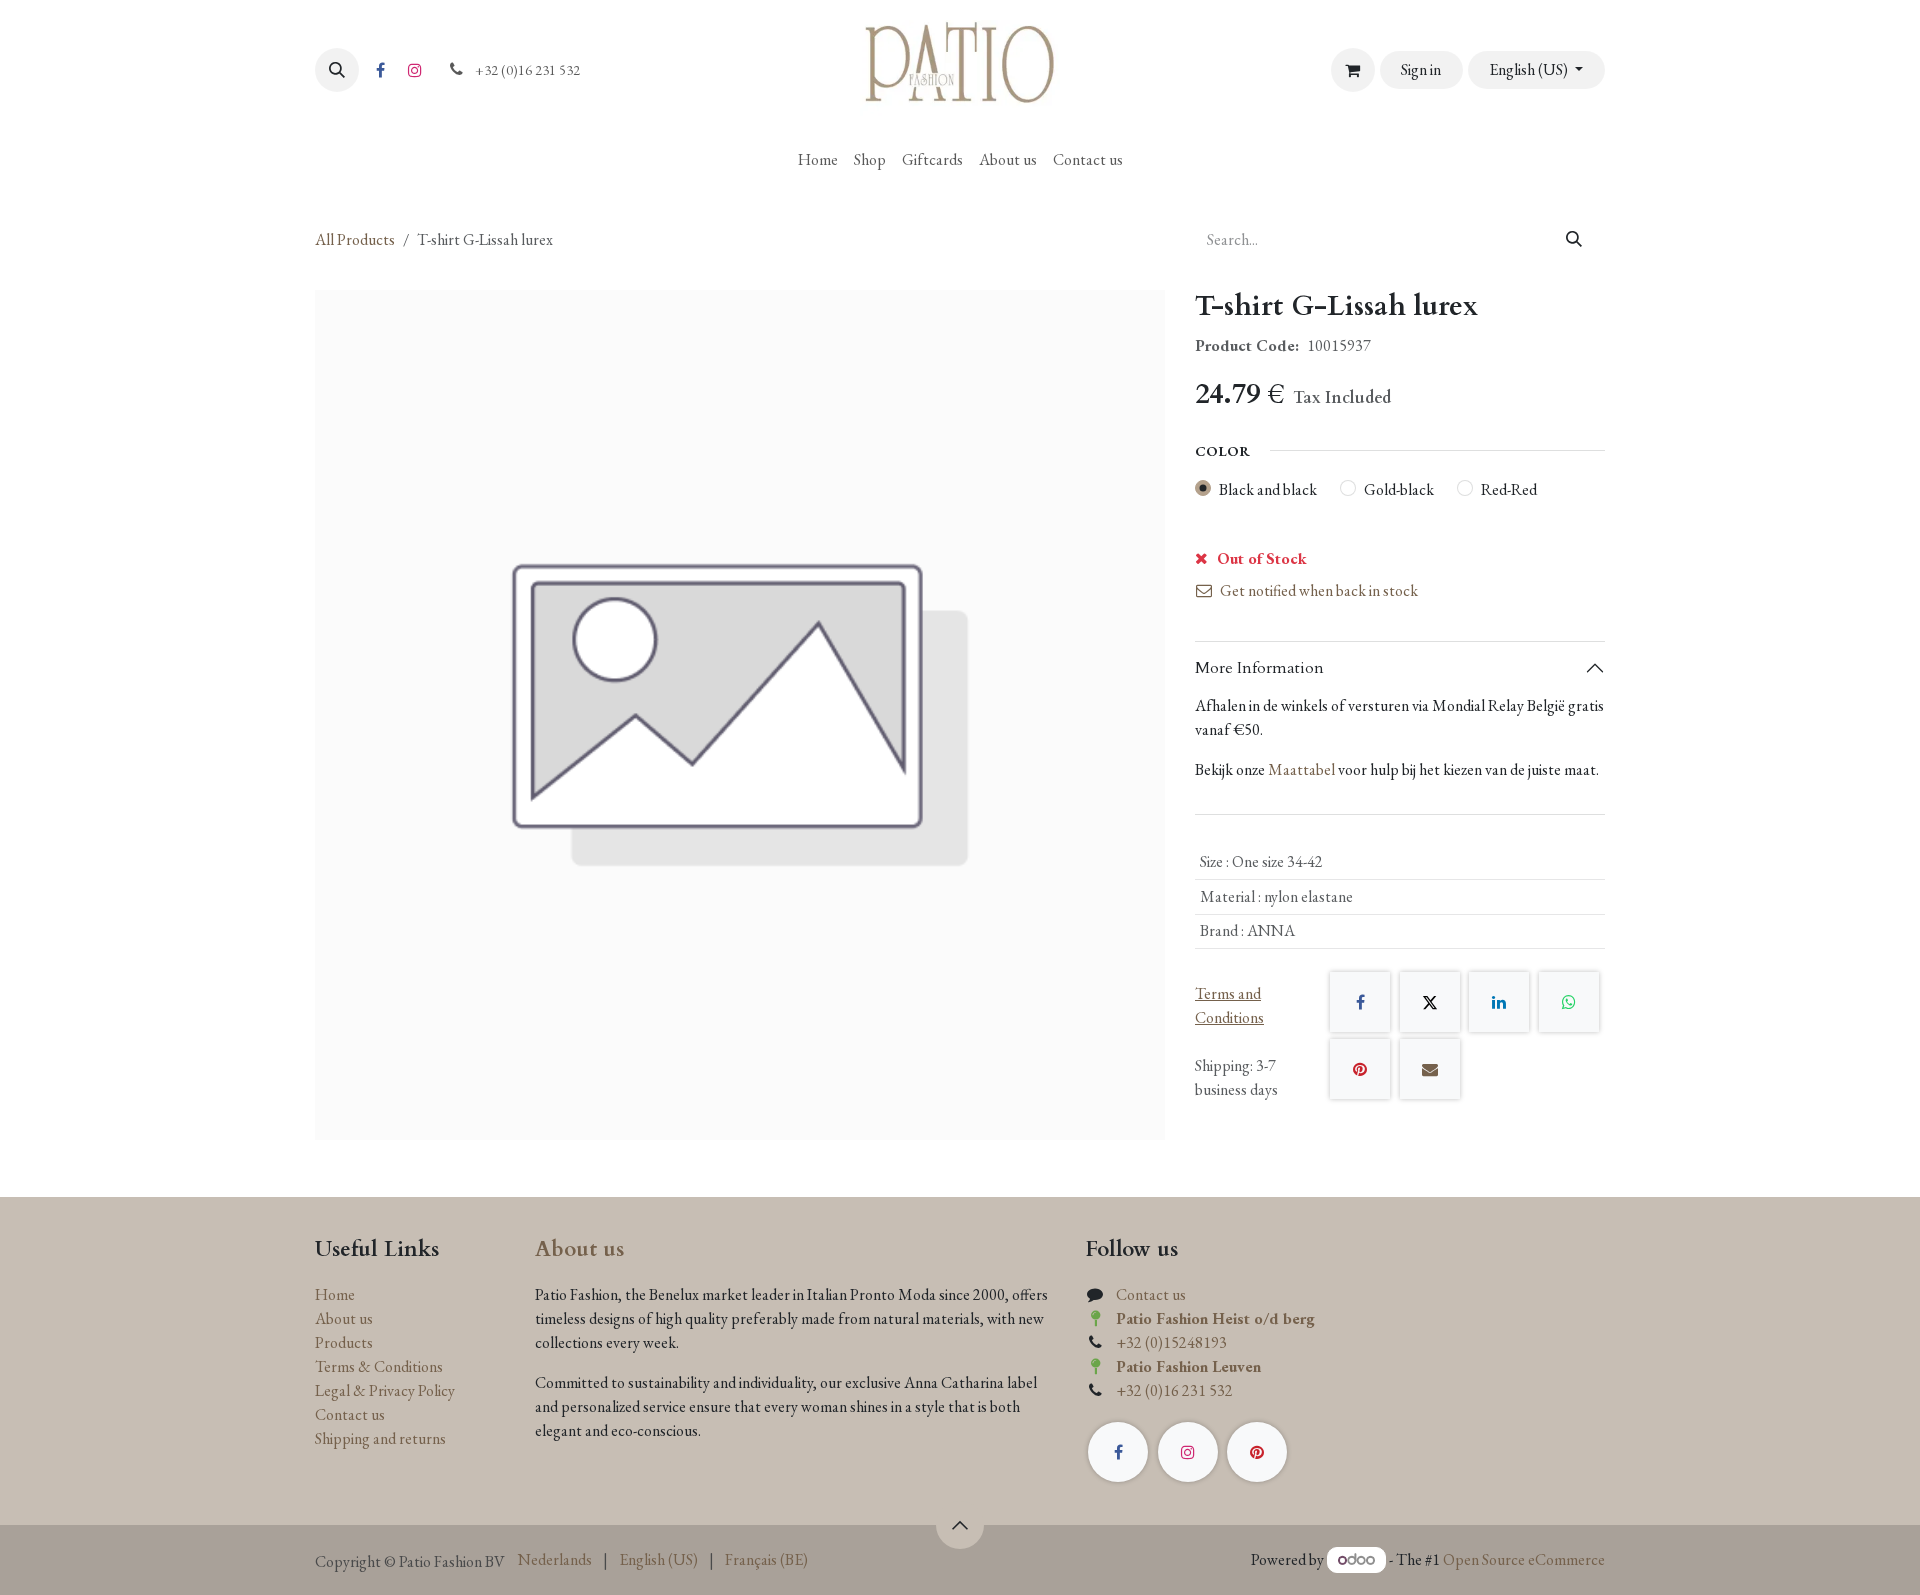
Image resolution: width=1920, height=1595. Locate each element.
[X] (1430, 1002)
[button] (337, 70)
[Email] (1430, 1069)
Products (344, 1342)
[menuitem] (818, 160)
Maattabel (1301, 769)
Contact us (350, 1414)
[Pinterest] (1360, 1069)
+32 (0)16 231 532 (1174, 1390)
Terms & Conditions (379, 1366)
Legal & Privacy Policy (385, 1390)
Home (335, 1294)
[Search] (1574, 240)
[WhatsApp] (1569, 1002)
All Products (355, 239)
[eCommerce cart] (1353, 70)
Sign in (1421, 69)
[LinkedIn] (1499, 1002)
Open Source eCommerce (1524, 1559)
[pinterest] (1257, 1452)
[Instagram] (415, 70)
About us (344, 1318)
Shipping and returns (380, 1438)
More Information (1259, 668)
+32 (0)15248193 (1171, 1342)
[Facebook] (380, 70)
